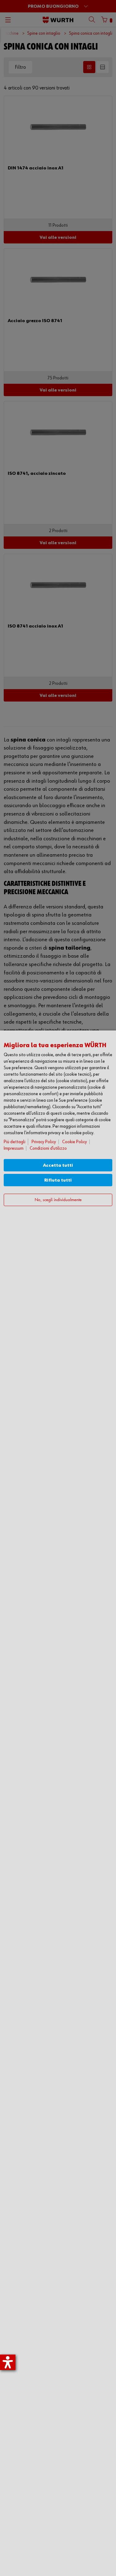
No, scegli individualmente (58, 1200)
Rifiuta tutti (58, 1180)
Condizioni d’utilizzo (48, 1148)
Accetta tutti (58, 1165)
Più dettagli (15, 1142)
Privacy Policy (44, 1142)
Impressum (14, 1148)
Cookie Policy (75, 1142)
